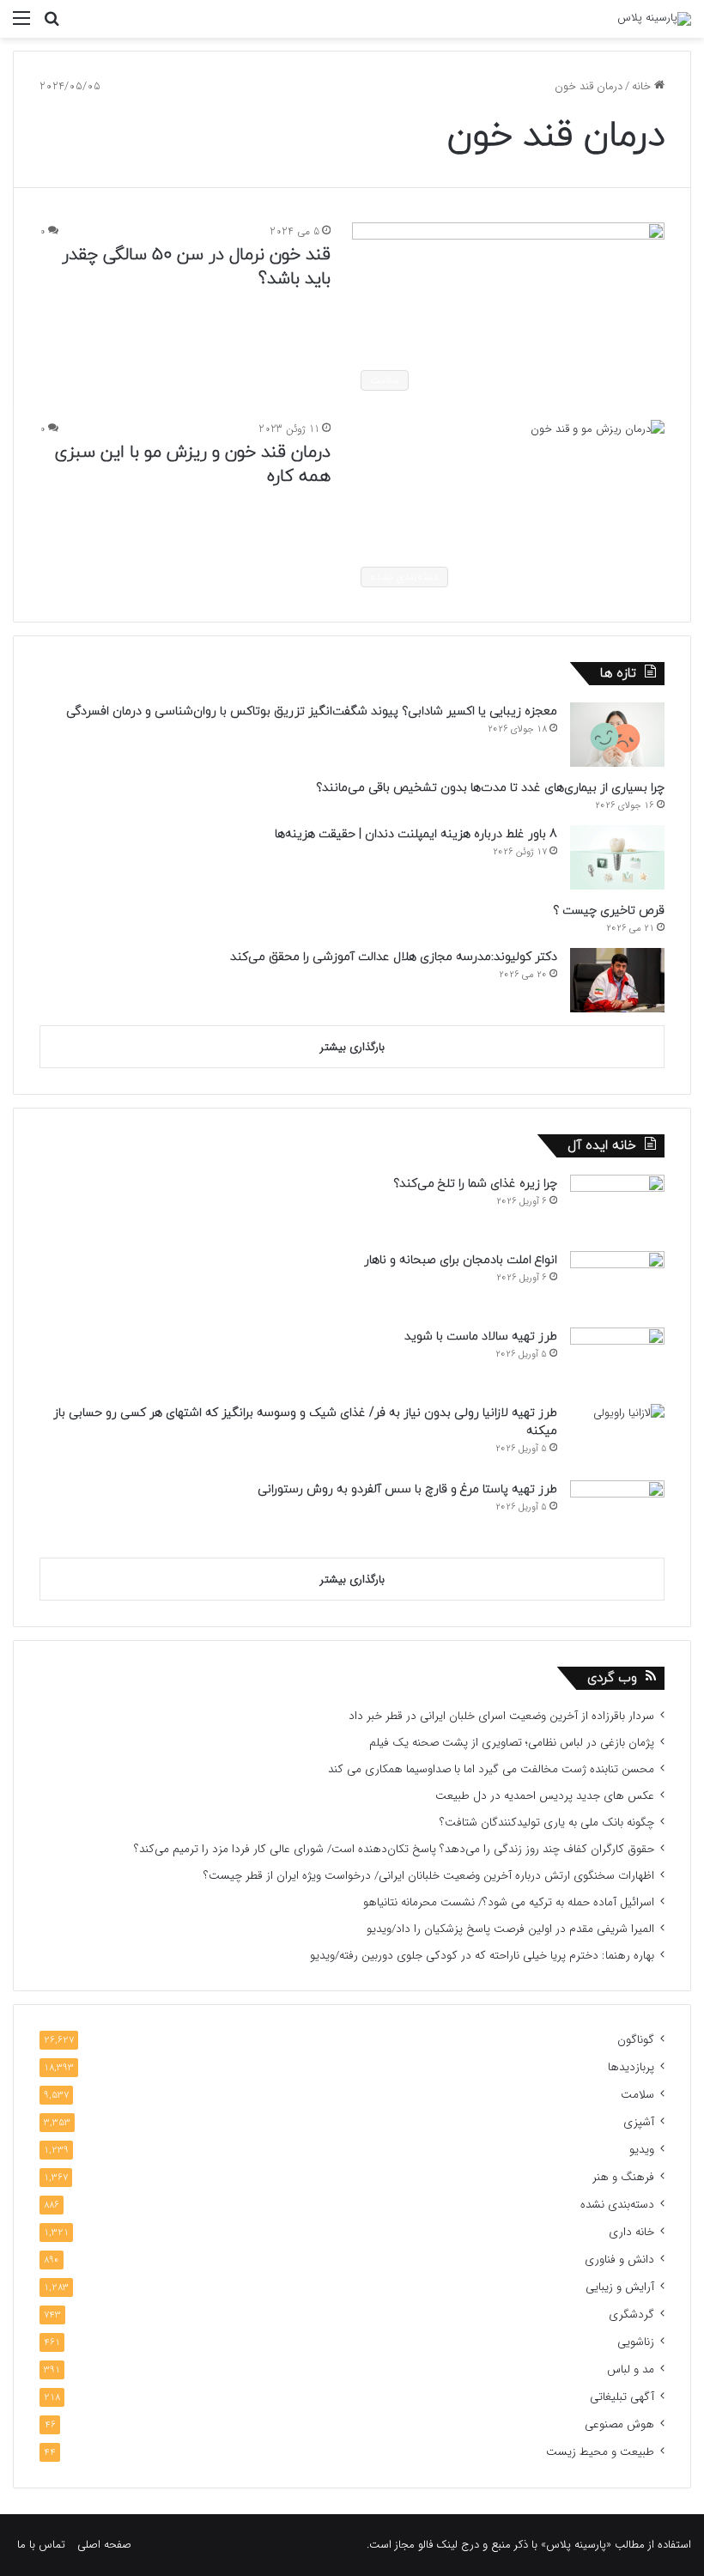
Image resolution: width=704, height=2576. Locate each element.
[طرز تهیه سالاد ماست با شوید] (617, 1360)
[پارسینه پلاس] (654, 19)
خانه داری (631, 2232)
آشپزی (639, 2122)
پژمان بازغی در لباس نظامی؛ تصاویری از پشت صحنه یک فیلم (512, 1743)
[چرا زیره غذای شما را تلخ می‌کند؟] (617, 1207)
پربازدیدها (631, 2067)
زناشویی (636, 2342)
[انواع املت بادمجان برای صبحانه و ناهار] (617, 1283)
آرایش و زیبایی (620, 2287)
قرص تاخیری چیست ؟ (609, 911)
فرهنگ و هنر (623, 2177)
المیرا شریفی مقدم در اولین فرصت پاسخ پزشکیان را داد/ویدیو (510, 1929)
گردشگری (631, 2315)
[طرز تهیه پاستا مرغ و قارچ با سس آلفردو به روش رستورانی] (617, 1513)
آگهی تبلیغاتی (622, 2397)
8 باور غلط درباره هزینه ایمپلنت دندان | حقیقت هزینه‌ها (416, 834)
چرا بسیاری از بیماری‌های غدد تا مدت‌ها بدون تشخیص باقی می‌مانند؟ (490, 788)
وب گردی (612, 1678)
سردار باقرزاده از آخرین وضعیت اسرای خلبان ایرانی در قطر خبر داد (501, 1716)
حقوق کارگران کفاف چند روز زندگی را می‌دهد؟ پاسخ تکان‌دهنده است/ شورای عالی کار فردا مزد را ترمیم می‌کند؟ (394, 1849)
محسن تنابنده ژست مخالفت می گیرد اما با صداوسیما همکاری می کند (491, 1769)
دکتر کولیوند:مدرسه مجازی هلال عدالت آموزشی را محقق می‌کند (394, 957)
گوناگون (636, 2040)
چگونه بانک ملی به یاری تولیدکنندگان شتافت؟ (547, 1823)
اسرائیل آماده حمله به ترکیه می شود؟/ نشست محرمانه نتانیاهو (509, 1902)
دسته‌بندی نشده (617, 2205)
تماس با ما (41, 2545)
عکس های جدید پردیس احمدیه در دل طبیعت (545, 1796)
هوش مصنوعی (619, 2424)
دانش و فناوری (619, 2260)
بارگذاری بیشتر (352, 1047)
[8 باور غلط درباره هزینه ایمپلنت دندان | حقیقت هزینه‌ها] (617, 857)
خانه (643, 86)
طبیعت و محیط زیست (600, 2452)
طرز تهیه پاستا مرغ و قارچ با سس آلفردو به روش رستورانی (407, 1489)
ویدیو (642, 2150)
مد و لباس (631, 2369)
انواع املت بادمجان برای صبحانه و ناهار (461, 1260)
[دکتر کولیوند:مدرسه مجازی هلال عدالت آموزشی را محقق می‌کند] (617, 980)
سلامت (637, 2095)
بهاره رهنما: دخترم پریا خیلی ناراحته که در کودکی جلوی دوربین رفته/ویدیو (482, 1956)
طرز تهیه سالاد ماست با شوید (481, 1337)
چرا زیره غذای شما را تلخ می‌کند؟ (475, 1184)
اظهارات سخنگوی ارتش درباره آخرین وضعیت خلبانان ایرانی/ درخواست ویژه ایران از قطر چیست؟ (429, 1876)
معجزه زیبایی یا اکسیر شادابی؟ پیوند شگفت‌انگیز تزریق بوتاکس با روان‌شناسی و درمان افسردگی (312, 711)
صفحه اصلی (104, 2545)
